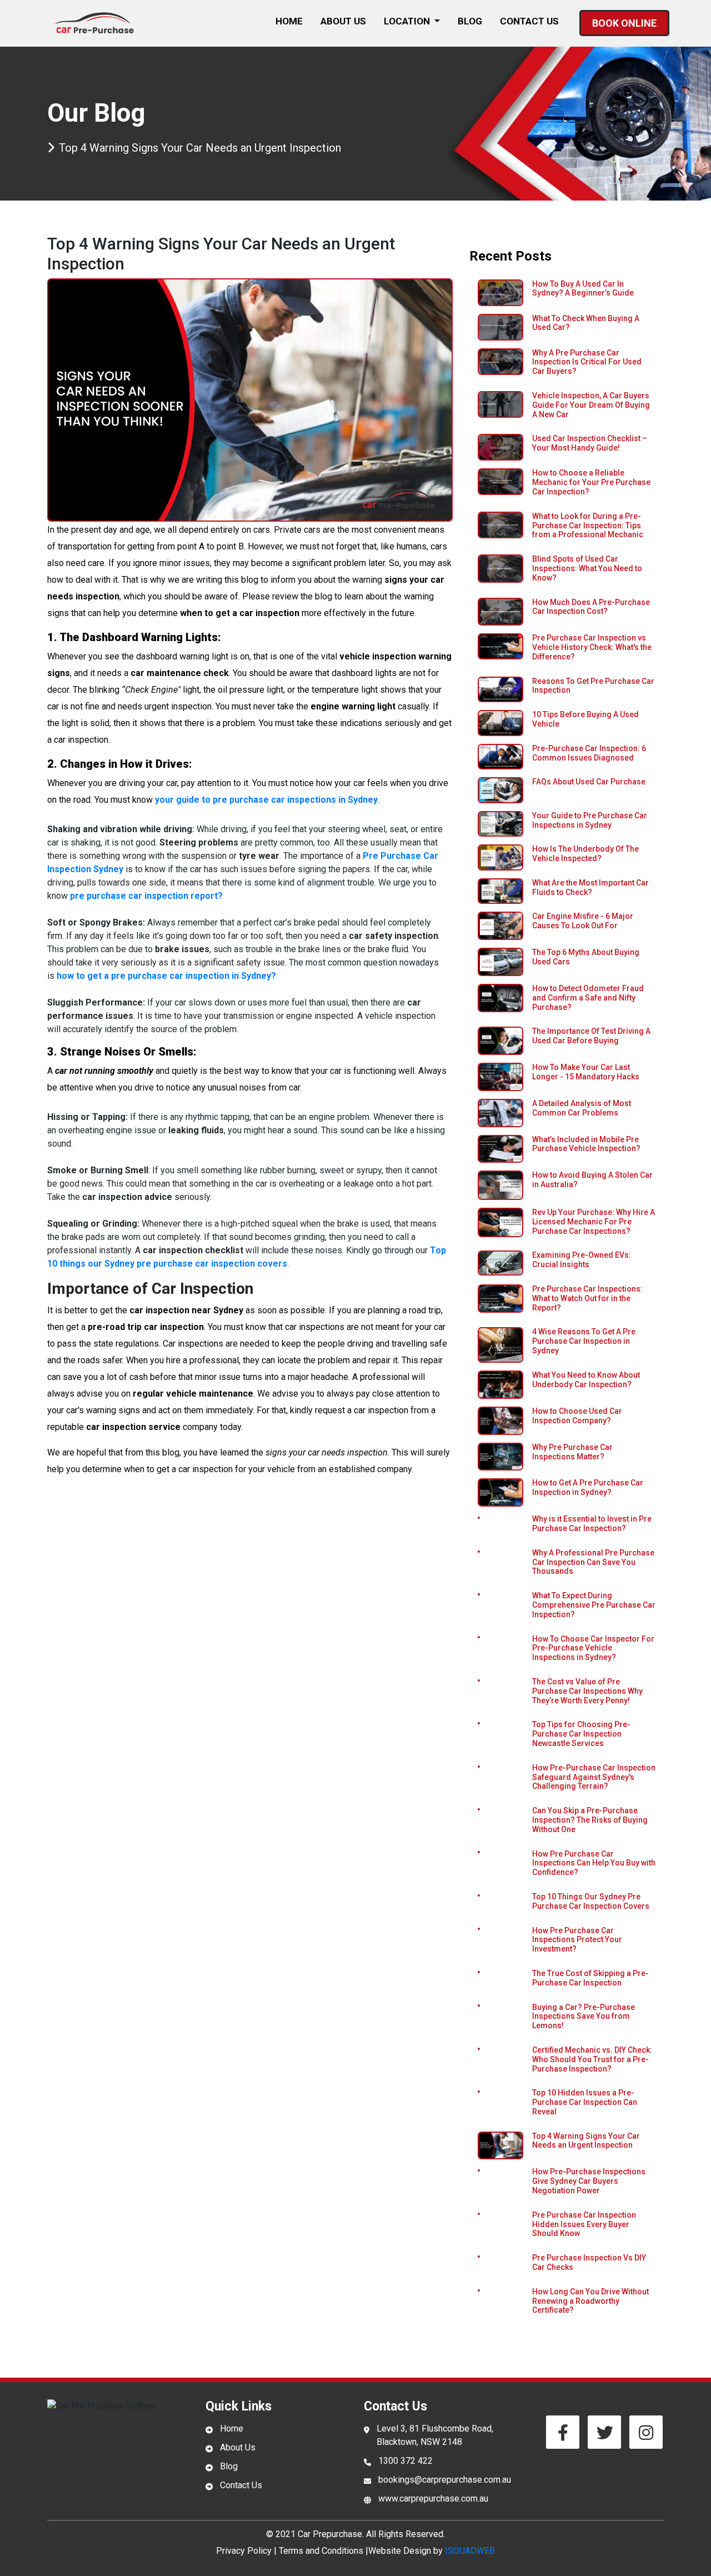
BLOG (470, 21)
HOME (289, 21)
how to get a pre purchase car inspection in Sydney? (166, 976)
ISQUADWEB (470, 2551)
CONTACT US (529, 21)
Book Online (624, 23)
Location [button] (408, 21)
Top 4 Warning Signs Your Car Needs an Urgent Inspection (200, 148)
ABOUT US (343, 21)
